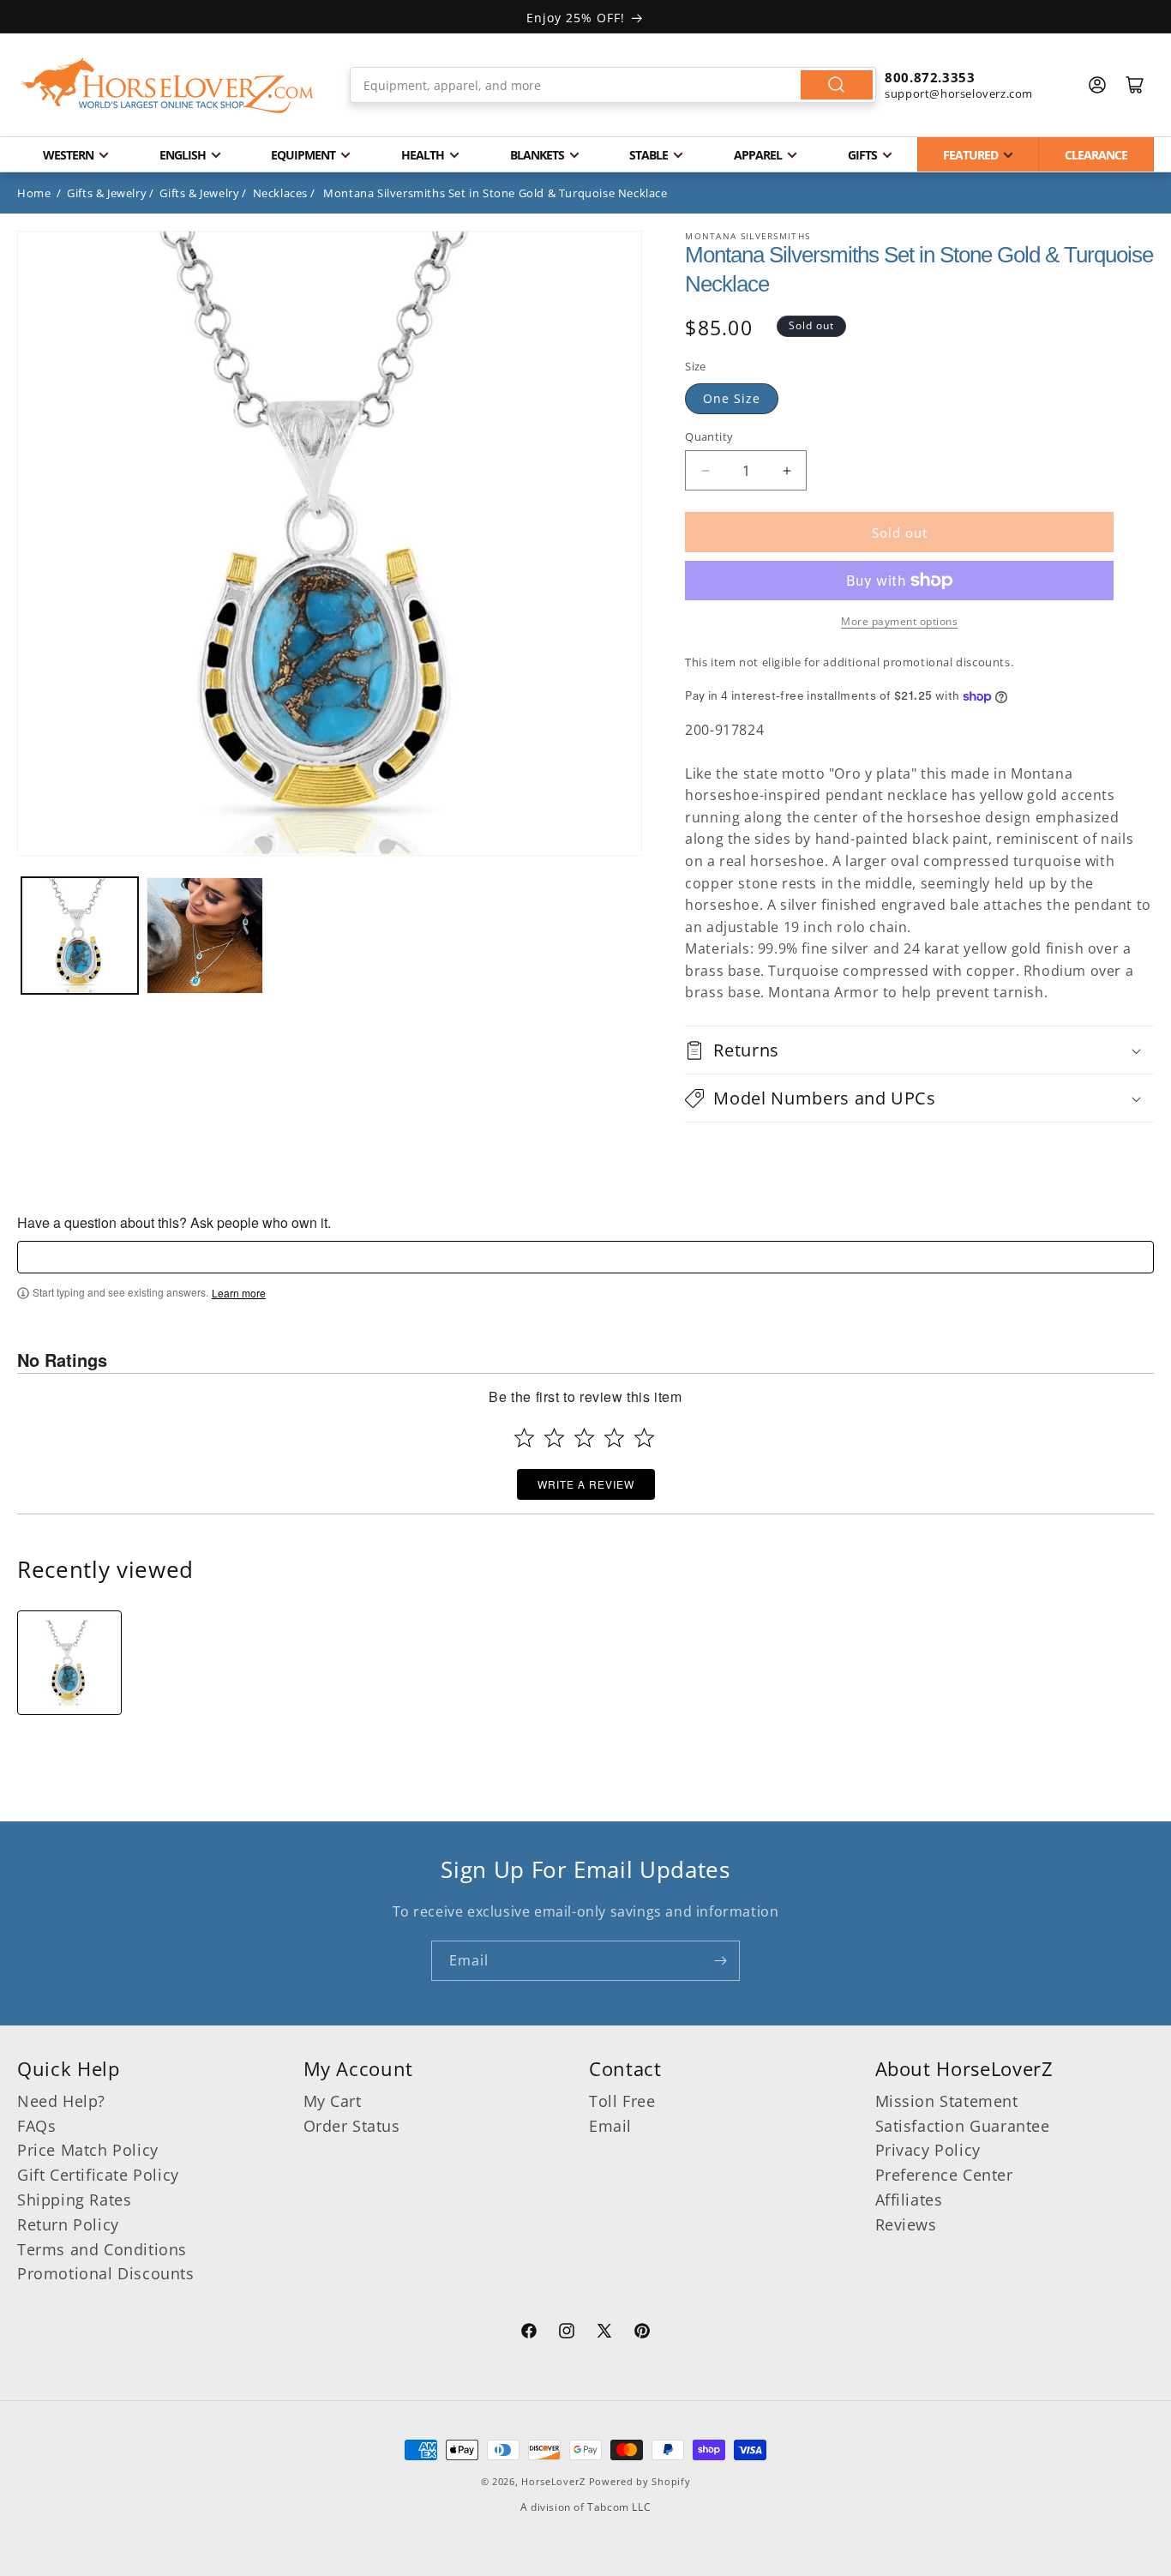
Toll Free (622, 2101)
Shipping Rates (74, 2200)
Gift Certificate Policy (98, 2175)
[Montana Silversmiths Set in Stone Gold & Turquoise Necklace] (69, 1663)
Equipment (303, 155)
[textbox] (585, 1257)
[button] (919, 1050)
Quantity (709, 436)
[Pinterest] (642, 2333)
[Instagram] (567, 2333)
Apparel (758, 155)
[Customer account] (1097, 85)
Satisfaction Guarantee (963, 2126)
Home (34, 193)
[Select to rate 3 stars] (584, 1438)
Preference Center (944, 2175)
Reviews (906, 2224)
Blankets (537, 155)
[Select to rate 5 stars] (644, 1438)
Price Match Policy (88, 2150)
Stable (649, 155)
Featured (970, 155)
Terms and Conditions (102, 2249)
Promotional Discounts (106, 2273)
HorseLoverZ (553, 2481)
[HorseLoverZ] (167, 85)
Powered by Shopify (640, 2481)
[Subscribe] (720, 1961)
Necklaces (280, 193)
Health (423, 155)
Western (68, 155)
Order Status (352, 2126)
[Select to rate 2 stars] (554, 1438)
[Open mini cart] (1135, 85)
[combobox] (613, 85)
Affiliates (909, 2200)
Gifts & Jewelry (107, 193)
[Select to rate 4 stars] (614, 1438)
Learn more (239, 1293)
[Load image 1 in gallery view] (80, 936)
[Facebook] (529, 2333)
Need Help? (61, 2101)
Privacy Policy (928, 2150)
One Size (732, 398)
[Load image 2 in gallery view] (205, 936)
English (183, 155)
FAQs (36, 2126)
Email (610, 2126)
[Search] (837, 85)
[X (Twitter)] (604, 2333)
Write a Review (586, 1484)
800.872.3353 (930, 77)
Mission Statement (947, 2101)
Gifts (862, 155)
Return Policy (68, 2224)
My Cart (333, 2101)
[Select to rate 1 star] (524, 1438)
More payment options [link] (899, 621)
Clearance (1096, 155)
